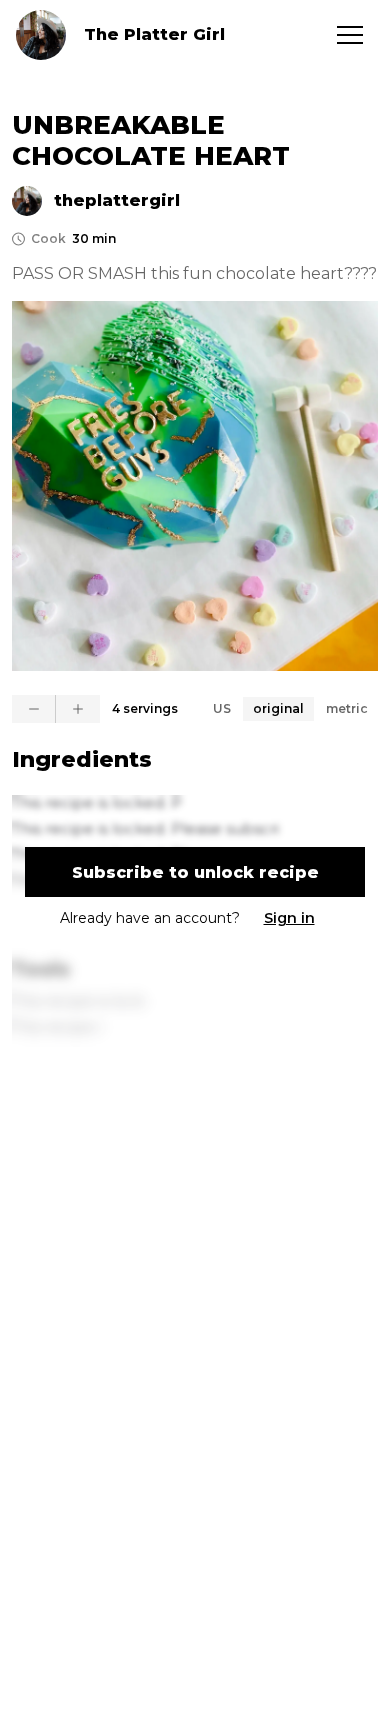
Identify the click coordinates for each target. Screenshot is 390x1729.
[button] (350, 35)
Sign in (289, 918)
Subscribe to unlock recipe (195, 872)
